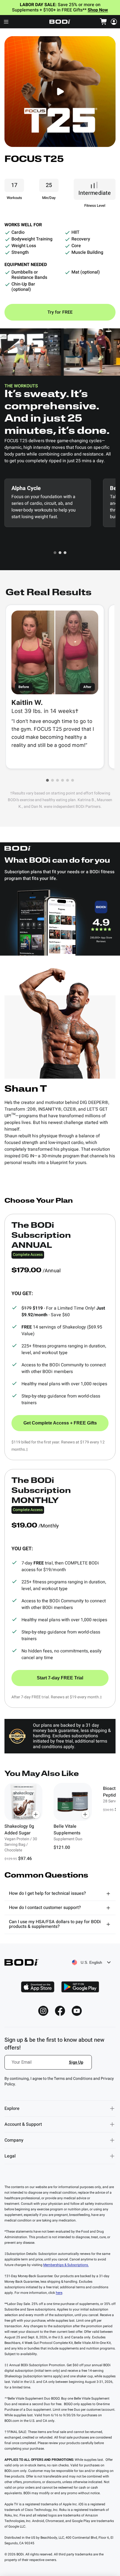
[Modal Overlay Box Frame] (49, 2066)
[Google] (80, 1987)
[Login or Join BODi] (114, 22)
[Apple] (38, 1987)
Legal (10, 2156)
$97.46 (25, 1859)
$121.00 (62, 1847)
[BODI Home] (60, 22)
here (59, 2293)
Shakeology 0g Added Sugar (19, 1830)
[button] (55, 553)
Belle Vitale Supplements (67, 1830)
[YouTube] (77, 2011)
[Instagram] (43, 2011)
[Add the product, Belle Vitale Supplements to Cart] (85, 1814)
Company (14, 2140)
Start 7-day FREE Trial (60, 1678)
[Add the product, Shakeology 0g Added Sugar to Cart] (36, 1814)
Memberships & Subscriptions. (66, 2265)
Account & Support (23, 2124)
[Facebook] (60, 2011)
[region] (60, 1823)
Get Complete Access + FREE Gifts (60, 1423)
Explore (12, 2108)
